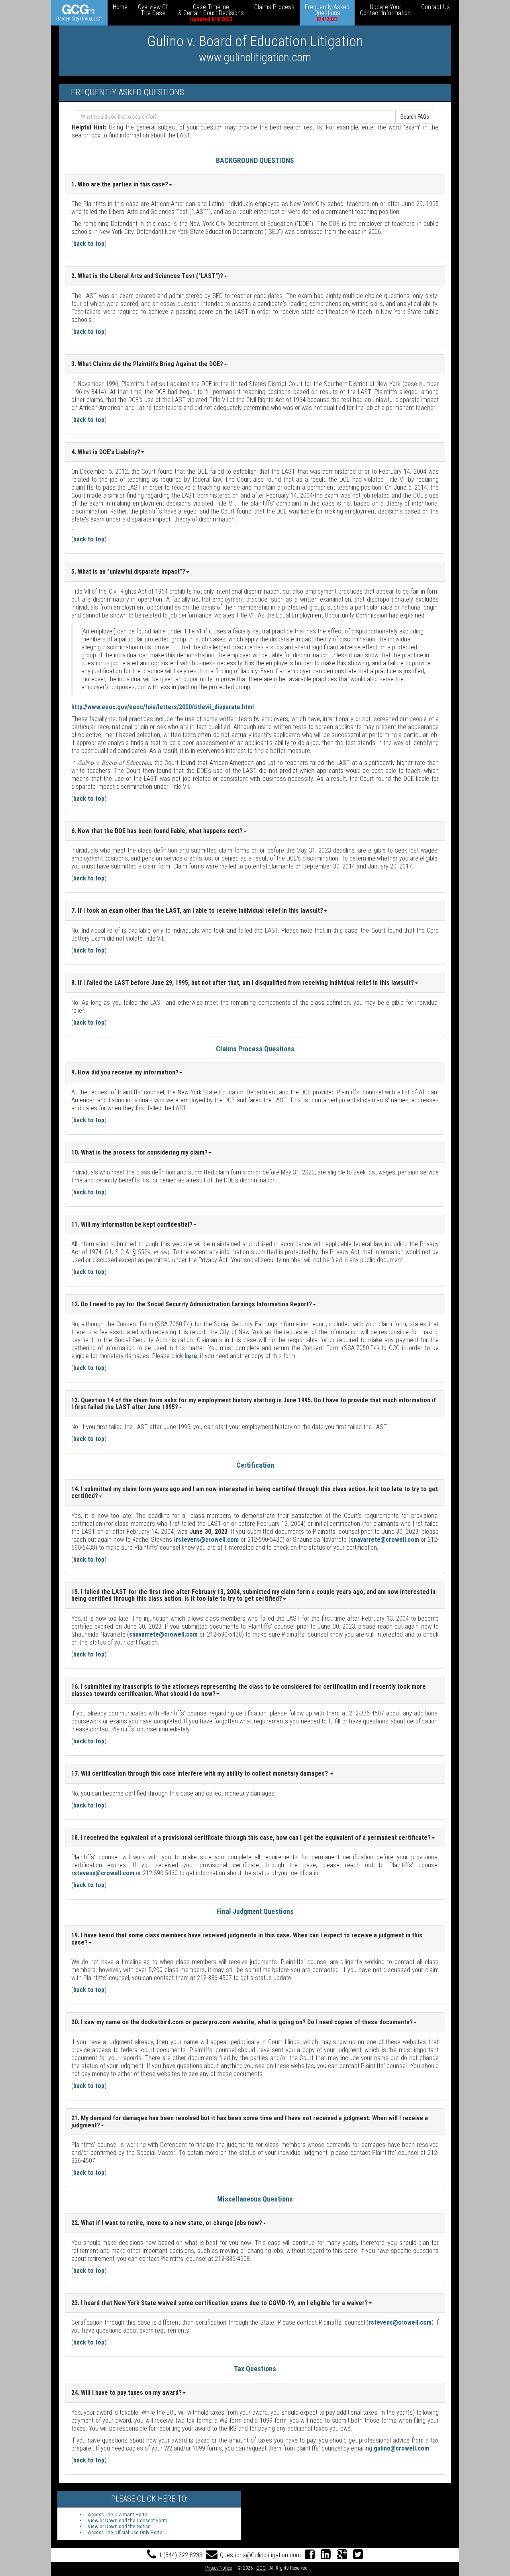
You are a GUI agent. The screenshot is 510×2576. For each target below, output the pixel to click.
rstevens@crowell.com (207, 1540)
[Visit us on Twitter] (358, 2555)
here (191, 1356)
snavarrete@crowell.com (385, 1540)
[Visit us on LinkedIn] (326, 2555)
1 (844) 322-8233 (180, 2555)
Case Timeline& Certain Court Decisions (211, 13)
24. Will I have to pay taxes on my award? (127, 2393)
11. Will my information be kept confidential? (132, 1224)
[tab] (255, 276)
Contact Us (435, 7)
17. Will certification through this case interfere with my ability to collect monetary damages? (200, 1773)
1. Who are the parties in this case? (120, 184)
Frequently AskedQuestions (327, 13)
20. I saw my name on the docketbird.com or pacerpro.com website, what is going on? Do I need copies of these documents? (242, 2022)
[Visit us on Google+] (342, 2555)
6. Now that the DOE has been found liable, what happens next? (157, 831)
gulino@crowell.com (401, 2448)
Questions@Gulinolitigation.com (260, 2555)
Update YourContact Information (385, 10)
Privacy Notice (219, 2568)
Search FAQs (415, 117)
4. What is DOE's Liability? (106, 452)
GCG (261, 2568)
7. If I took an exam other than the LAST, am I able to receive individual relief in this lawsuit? (197, 911)
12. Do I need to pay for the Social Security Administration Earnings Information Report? (192, 1304)
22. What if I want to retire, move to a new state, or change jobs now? (167, 2223)
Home (120, 7)
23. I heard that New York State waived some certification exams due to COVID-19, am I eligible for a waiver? (220, 2303)
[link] (79, 13)
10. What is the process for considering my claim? (139, 1152)
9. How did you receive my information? (125, 1072)
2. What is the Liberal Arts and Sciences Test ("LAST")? (147, 276)
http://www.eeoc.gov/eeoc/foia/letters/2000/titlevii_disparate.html (163, 707)
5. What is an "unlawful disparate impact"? (128, 571)
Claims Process (274, 7)
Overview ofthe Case (153, 10)
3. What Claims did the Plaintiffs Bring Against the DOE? (147, 364)
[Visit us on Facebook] (310, 2555)
